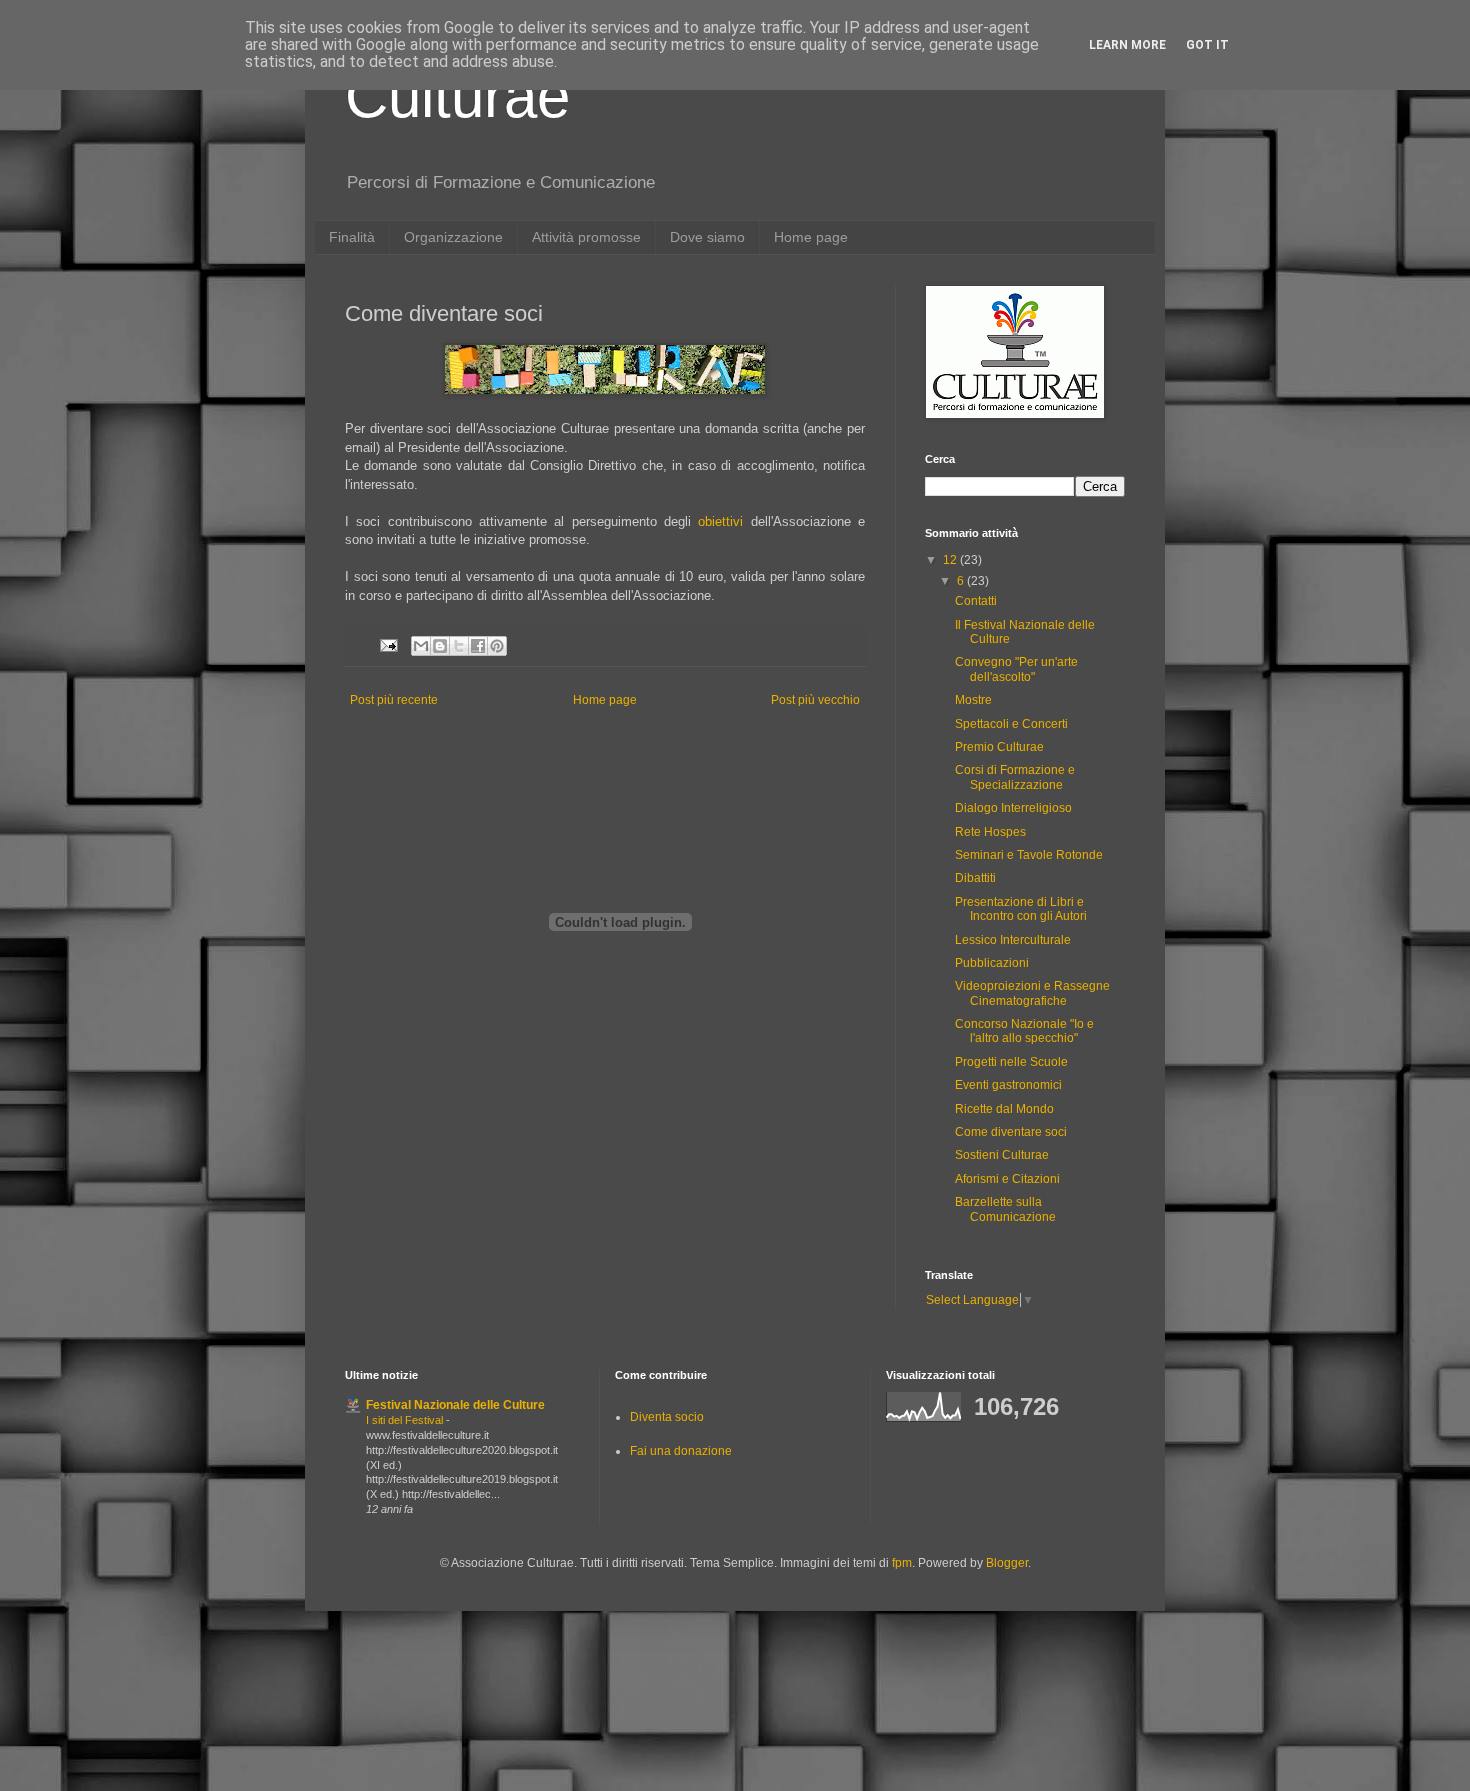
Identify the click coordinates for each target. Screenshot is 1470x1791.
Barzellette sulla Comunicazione (1005, 1209)
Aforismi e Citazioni (1007, 1179)
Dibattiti (975, 878)
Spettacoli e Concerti (1011, 724)
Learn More (1127, 45)
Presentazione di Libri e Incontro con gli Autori (1021, 909)
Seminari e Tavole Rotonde (1029, 855)
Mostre (973, 700)
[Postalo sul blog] (440, 646)
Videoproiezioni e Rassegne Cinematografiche (1032, 993)
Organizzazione (453, 237)
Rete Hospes (990, 832)
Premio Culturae (999, 747)
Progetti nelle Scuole (1011, 1062)
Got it (1207, 45)
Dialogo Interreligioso (1013, 808)
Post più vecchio (815, 700)
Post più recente (394, 700)
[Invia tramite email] (421, 646)
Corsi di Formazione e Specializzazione (1015, 777)
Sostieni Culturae (1002, 1155)
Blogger (1007, 1563)
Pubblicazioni (992, 963)
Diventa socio (667, 1417)
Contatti (976, 601)
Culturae (457, 96)
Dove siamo (707, 237)
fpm (902, 1563)
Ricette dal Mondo (1004, 1109)
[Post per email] (388, 644)
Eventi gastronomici (1008, 1085)
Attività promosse (586, 237)
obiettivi (720, 521)
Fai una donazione (681, 1451)
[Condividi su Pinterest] (497, 646)
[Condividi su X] (459, 646)
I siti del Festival (406, 1420)
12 (951, 560)
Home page (811, 237)
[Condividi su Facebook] (478, 646)
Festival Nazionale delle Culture (455, 1405)
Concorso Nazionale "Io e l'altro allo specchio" (1024, 1031)
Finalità (352, 237)
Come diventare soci (1011, 1132)
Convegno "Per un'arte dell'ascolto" (1016, 669)
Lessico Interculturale (1013, 940)
